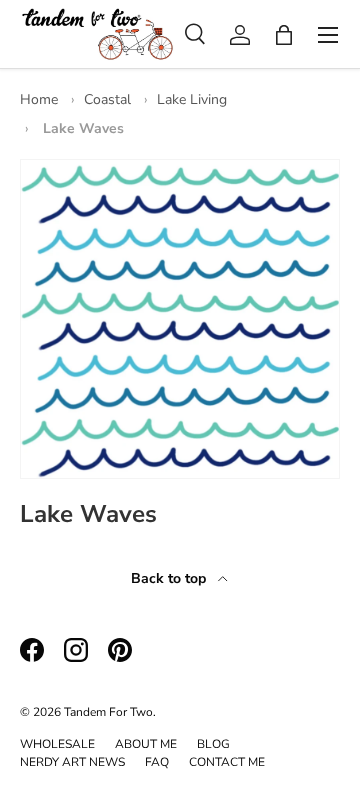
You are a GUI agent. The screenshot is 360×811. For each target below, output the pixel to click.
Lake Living (192, 99)
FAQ (157, 762)
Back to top (170, 578)
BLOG (213, 744)
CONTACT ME (227, 762)
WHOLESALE (57, 744)
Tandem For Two (108, 712)
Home (39, 99)
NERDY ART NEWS (72, 762)
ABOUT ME (146, 744)
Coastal (107, 99)
